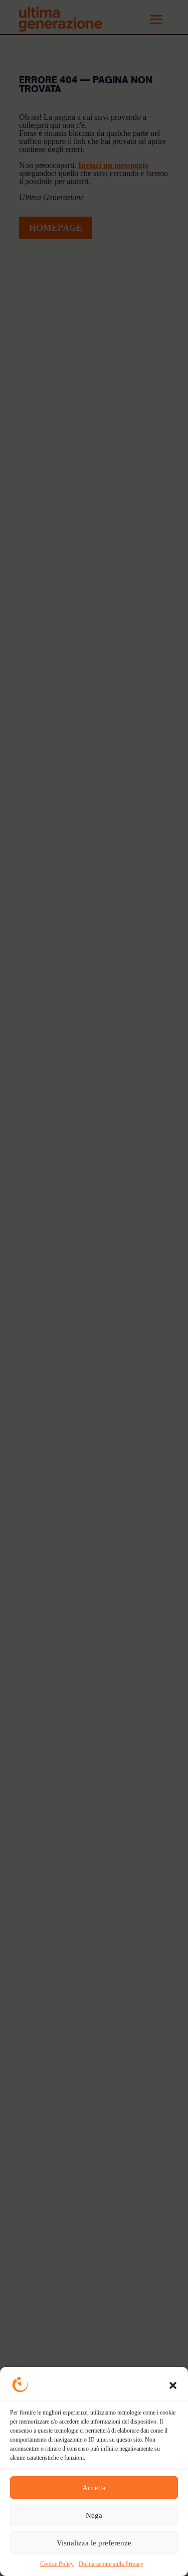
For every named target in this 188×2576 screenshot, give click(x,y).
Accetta (94, 2488)
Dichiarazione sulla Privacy (111, 2564)
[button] (173, 2385)
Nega (94, 2515)
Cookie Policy (57, 2564)
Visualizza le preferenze (94, 2543)
